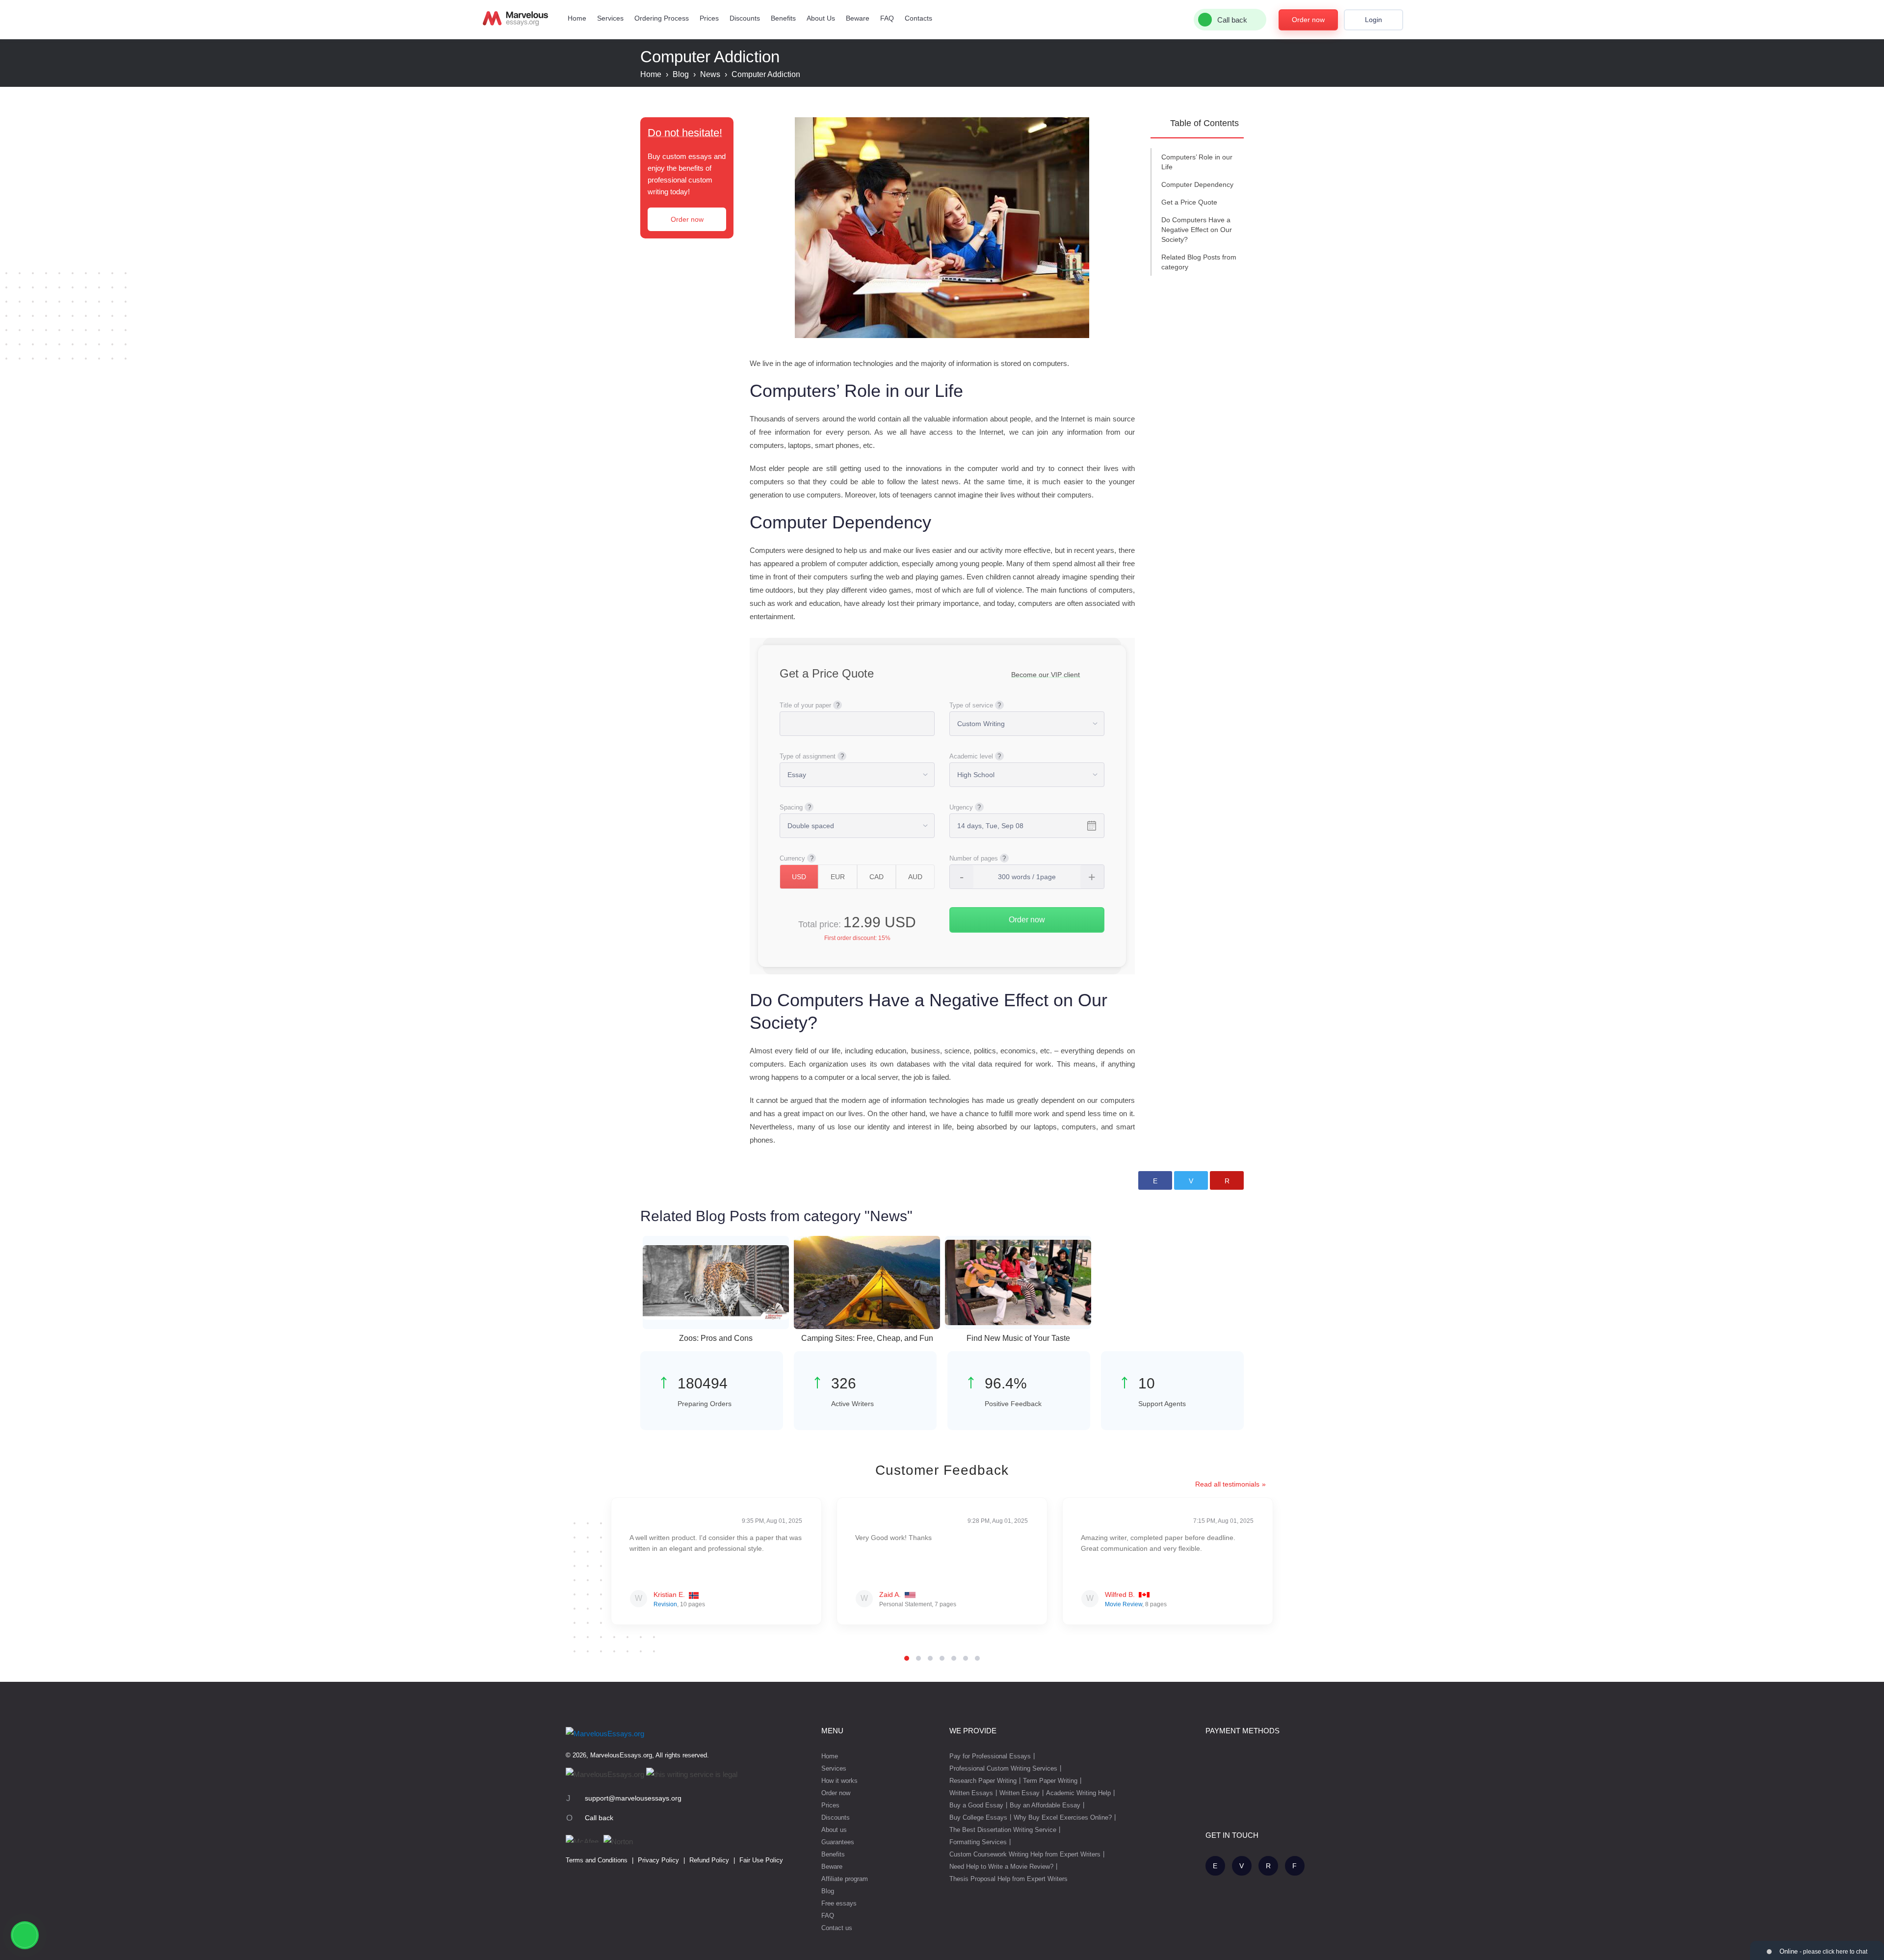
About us (834, 1830)
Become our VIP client (1046, 675)
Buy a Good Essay (976, 1805)
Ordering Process (662, 18)
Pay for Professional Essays (990, 1756)
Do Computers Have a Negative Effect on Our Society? (1197, 230)
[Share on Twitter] (1191, 1180)
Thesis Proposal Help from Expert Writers (1008, 1879)
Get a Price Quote (1189, 202)
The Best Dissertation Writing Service (1003, 1830)
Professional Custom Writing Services (1003, 1768)
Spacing (791, 807)
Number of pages (974, 858)
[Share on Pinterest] (1227, 1180)
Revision (665, 1604)
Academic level (971, 756)
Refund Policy (709, 1860)
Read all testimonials (1227, 1484)
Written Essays (971, 1793)
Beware (858, 18)
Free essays (839, 1903)
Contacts (918, 18)
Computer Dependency (1197, 184)
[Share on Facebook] (1155, 1180)
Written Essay (1020, 1793)
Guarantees (838, 1842)
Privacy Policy (658, 1860)
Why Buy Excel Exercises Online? (1063, 1817)
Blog (828, 1891)
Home (577, 18)
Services (610, 18)
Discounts (745, 18)
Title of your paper (805, 705)
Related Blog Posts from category (1199, 262)
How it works (839, 1781)
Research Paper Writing (983, 1781)
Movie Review (1124, 1604)
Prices (709, 18)
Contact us (837, 1928)
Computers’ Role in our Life (1197, 162)
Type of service (971, 705)
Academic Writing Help (1078, 1793)
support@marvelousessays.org (633, 1798)
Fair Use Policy (761, 1860)
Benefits (783, 18)
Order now (1308, 20)
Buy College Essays (978, 1817)
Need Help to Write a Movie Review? (1001, 1867)
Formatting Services (978, 1842)
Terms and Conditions (597, 1860)
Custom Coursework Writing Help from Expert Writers (1025, 1854)
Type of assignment (808, 756)
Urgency (961, 807)
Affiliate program (845, 1879)
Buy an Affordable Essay (1045, 1805)
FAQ (887, 18)
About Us (821, 18)
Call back (599, 1818)
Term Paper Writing (1050, 1781)
